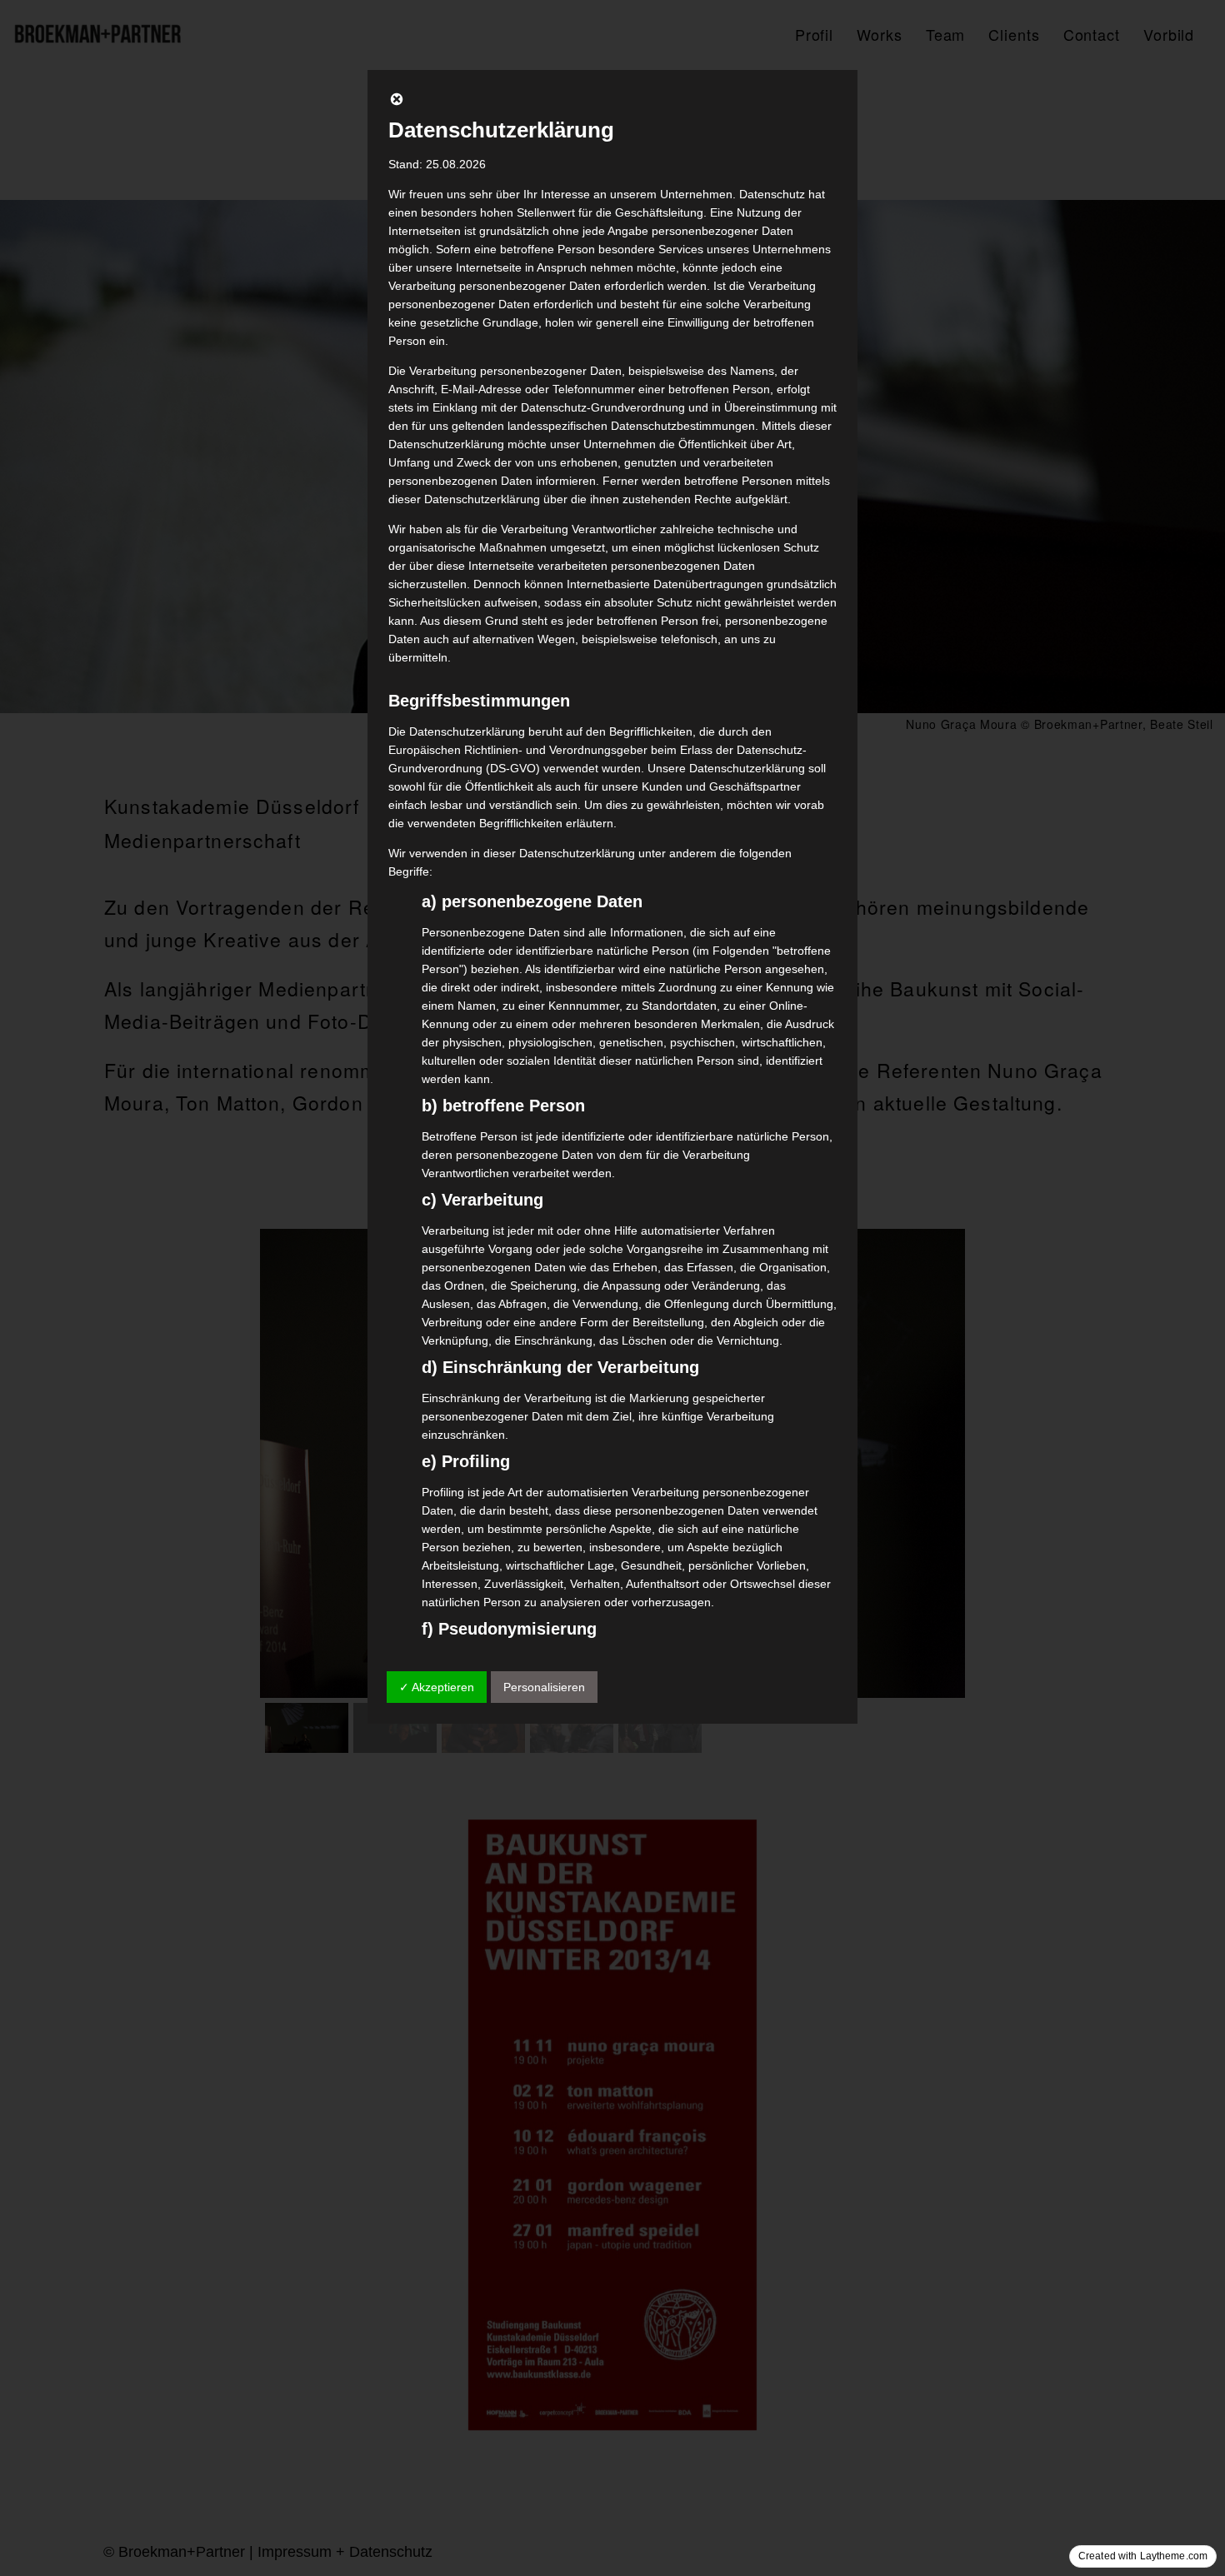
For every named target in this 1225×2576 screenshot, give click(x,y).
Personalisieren (544, 1687)
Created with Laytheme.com (1143, 2556)
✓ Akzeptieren (437, 1687)
